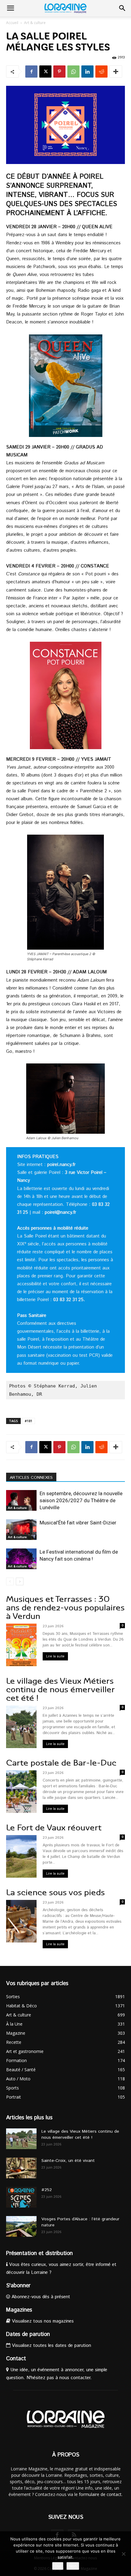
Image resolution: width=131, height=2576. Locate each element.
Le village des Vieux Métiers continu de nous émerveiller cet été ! (60, 1689)
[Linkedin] (87, 72)
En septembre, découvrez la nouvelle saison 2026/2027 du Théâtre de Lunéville (81, 1500)
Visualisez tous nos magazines (42, 2321)
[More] (116, 72)
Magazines (19, 2310)
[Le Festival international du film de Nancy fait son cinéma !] (21, 1559)
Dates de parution (28, 2334)
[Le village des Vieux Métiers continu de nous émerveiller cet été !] (21, 2139)
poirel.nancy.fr (61, 1165)
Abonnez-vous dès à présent (40, 2297)
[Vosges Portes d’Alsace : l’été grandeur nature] (21, 2227)
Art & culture (35, 23)
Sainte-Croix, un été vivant (69, 2161)
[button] (10, 8)
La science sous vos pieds (55, 1892)
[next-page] (20, 1581)
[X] (45, 72)
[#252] (21, 2197)
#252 (47, 2190)
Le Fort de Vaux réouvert (54, 1828)
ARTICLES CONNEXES (31, 1478)
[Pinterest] (59, 72)
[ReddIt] (101, 72)
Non (73, 2566)
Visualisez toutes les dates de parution (51, 2346)
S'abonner (18, 2286)
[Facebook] (31, 72)
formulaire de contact (100, 2494)
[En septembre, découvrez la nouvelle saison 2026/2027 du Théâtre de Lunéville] (21, 1501)
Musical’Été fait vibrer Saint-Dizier (78, 1523)
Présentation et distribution (39, 2253)
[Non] (123, 2554)
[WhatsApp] (73, 72)
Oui (58, 2566)
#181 (28, 1421)
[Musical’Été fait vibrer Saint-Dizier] (21, 1530)
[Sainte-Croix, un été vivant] (21, 2168)
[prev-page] (10, 1581)
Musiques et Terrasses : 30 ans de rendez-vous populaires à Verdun (65, 1608)
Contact (16, 2359)
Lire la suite (55, 1656)
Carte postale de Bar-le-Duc (61, 1763)
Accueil (12, 23)
